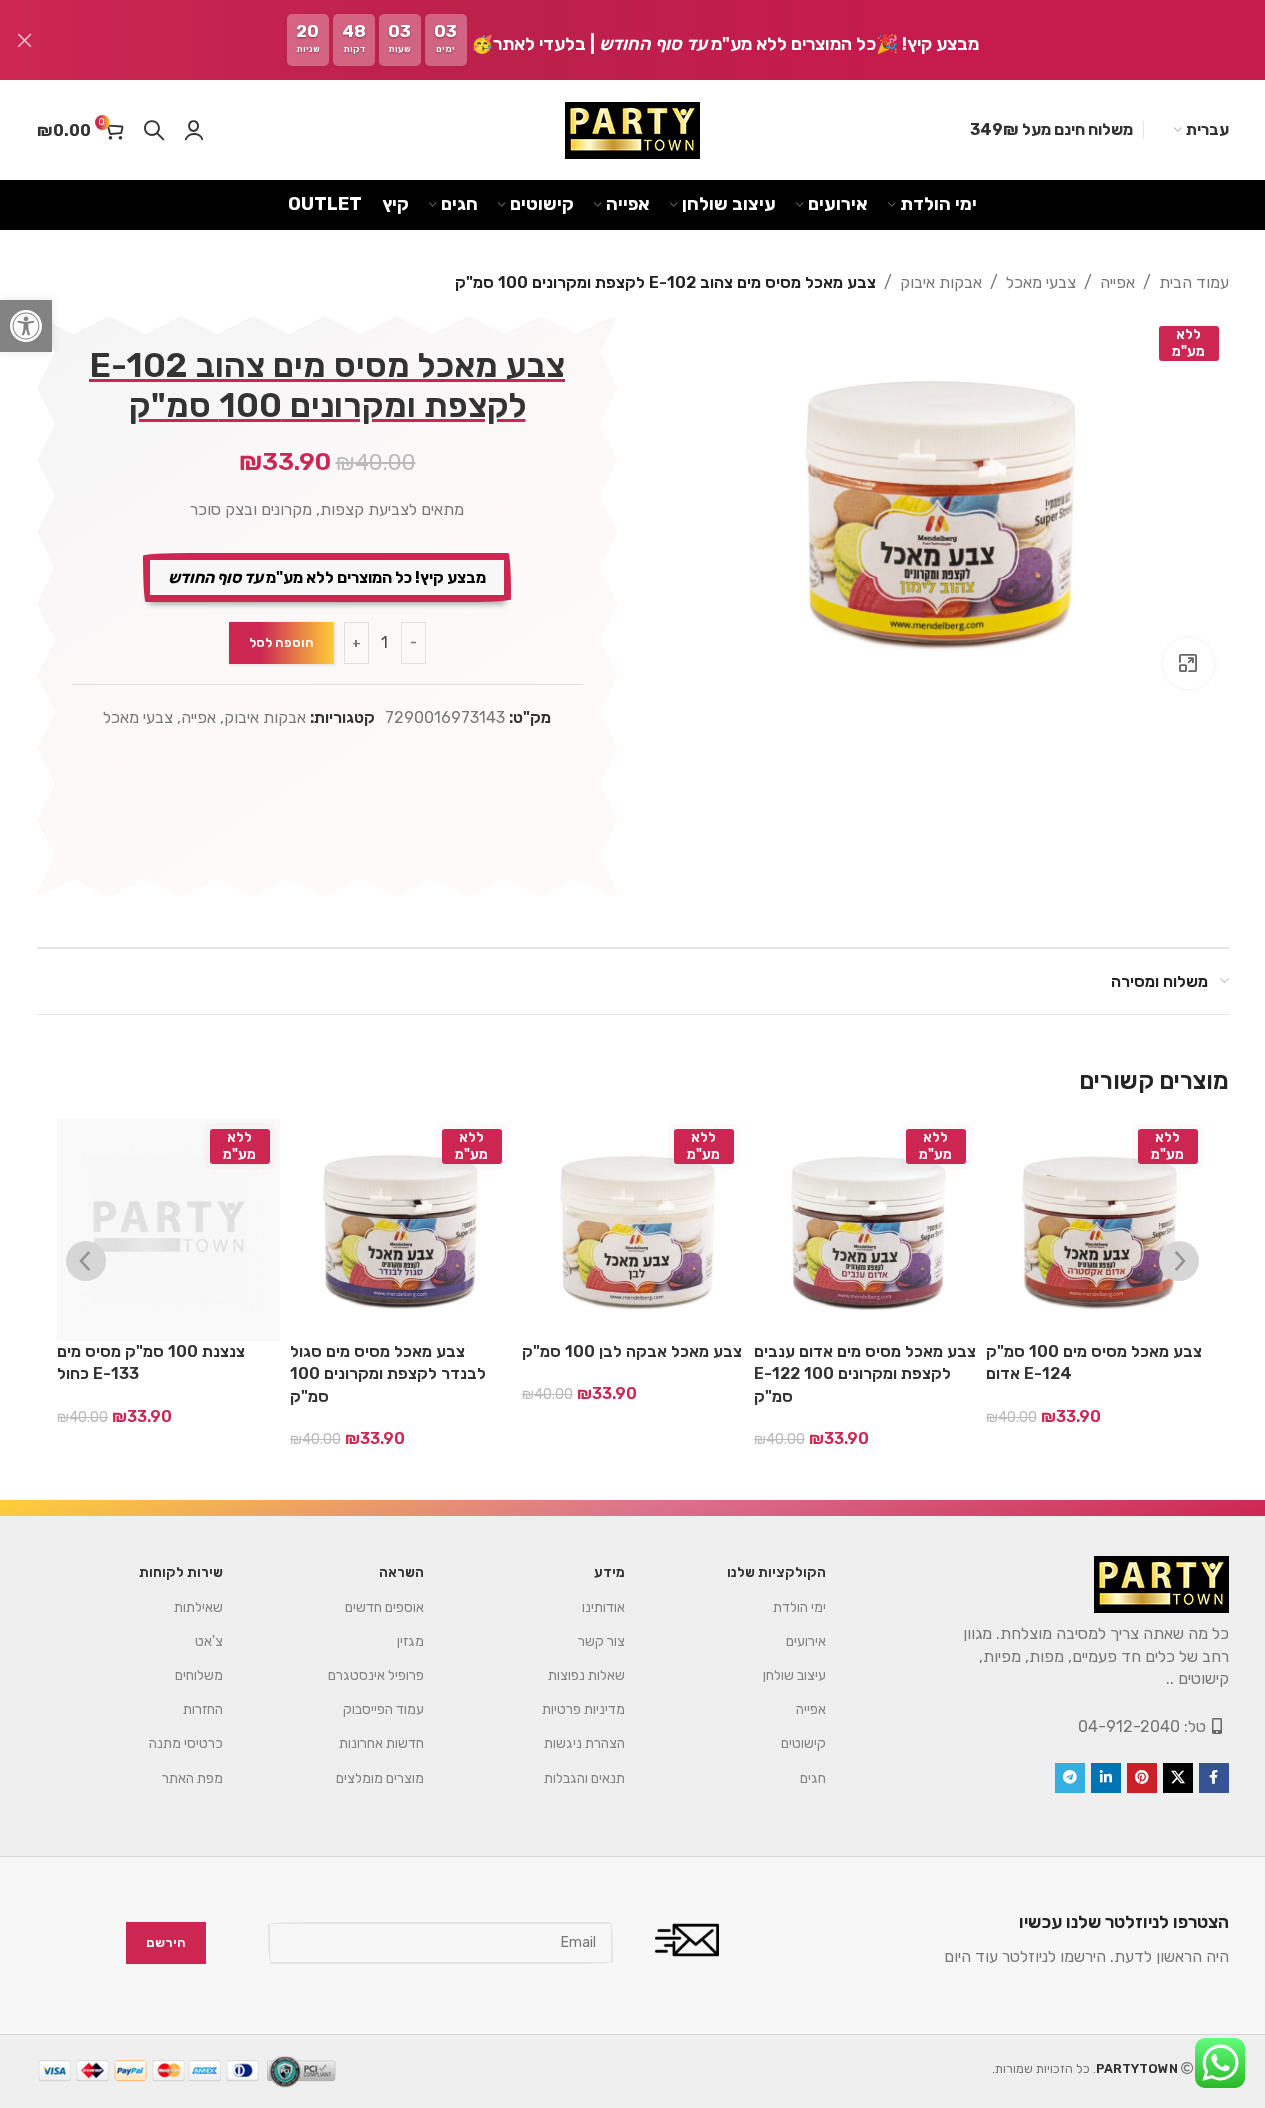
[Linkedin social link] (1106, 1778)
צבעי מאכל (1041, 282)
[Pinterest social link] (1142, 1778)
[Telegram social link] (1070, 1778)
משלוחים (199, 1675)
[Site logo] (632, 130)
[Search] (154, 130)
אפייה (1117, 282)
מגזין (410, 1641)
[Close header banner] (25, 40)
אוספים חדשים (384, 1607)
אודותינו (603, 1607)
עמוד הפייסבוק (383, 1709)
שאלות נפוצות (586, 1675)
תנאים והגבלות (584, 1778)
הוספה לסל (281, 642)
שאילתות (198, 1607)
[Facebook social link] (1214, 1778)
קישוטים (803, 1743)
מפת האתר (192, 1778)
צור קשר (601, 1641)
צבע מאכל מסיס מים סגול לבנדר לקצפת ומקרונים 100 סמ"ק (388, 1374)
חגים (813, 1778)
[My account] (194, 130)
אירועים (806, 1641)
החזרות (203, 1709)
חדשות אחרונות (381, 1743)
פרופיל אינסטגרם (376, 1675)
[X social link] (1178, 1778)
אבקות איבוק (941, 282)
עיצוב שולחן (794, 1675)
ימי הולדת (799, 1607)
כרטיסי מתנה (186, 1743)
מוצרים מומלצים (380, 1778)
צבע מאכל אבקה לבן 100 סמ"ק (632, 1351)
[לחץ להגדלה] (1188, 663)
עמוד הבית (1194, 282)
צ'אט (209, 1641)
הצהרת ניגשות (584, 1743)
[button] (26, 326)
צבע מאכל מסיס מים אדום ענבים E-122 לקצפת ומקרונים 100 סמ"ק (865, 1374)
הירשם (166, 1942)
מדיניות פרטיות (583, 1709)
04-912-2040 (1129, 1726)
